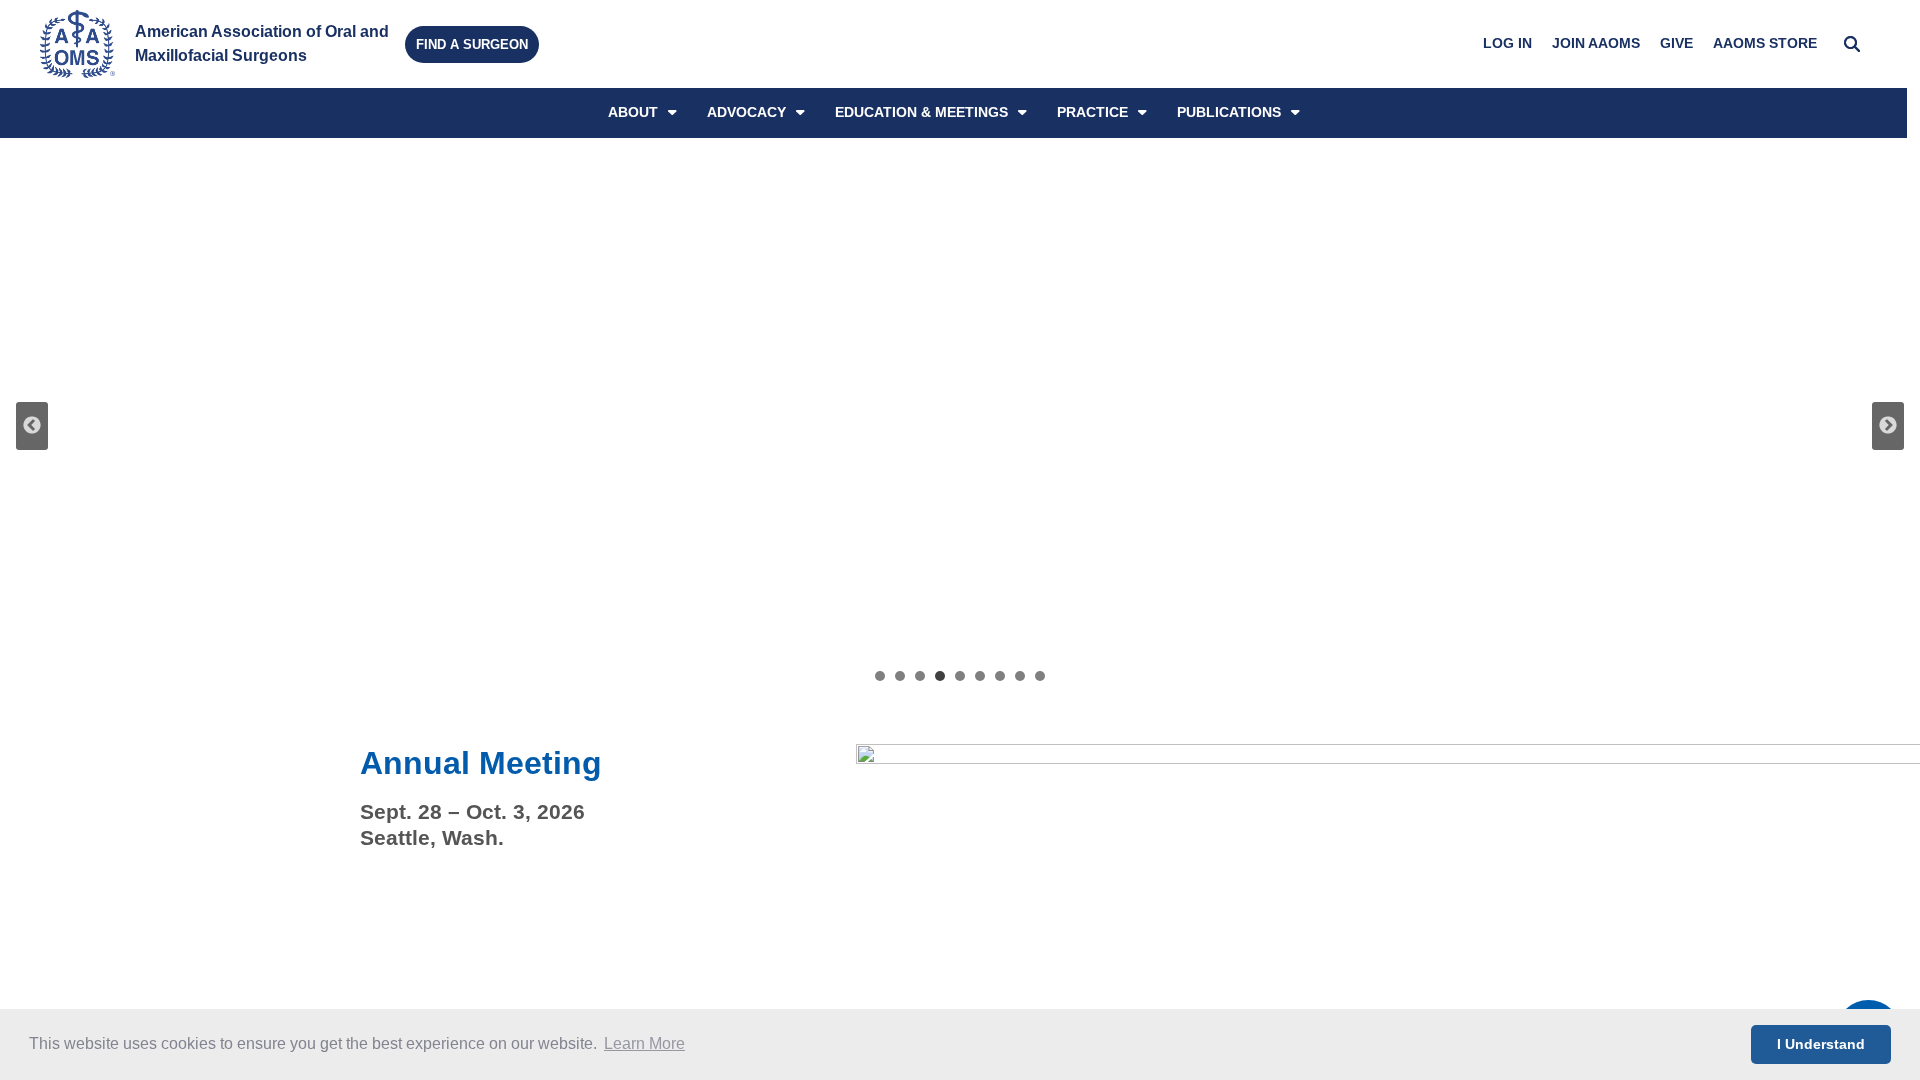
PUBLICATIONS (1229, 112)
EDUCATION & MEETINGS (921, 112)
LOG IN (1507, 43)
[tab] (880, 676)
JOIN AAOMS (1596, 43)
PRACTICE (1092, 112)
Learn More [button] (644, 1043)
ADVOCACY (746, 112)
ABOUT (633, 112)
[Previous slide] (32, 426)
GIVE (1676, 43)
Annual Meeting (481, 763)
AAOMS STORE (1765, 43)
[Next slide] (1888, 426)
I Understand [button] (1821, 1044)
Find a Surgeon (472, 44)
